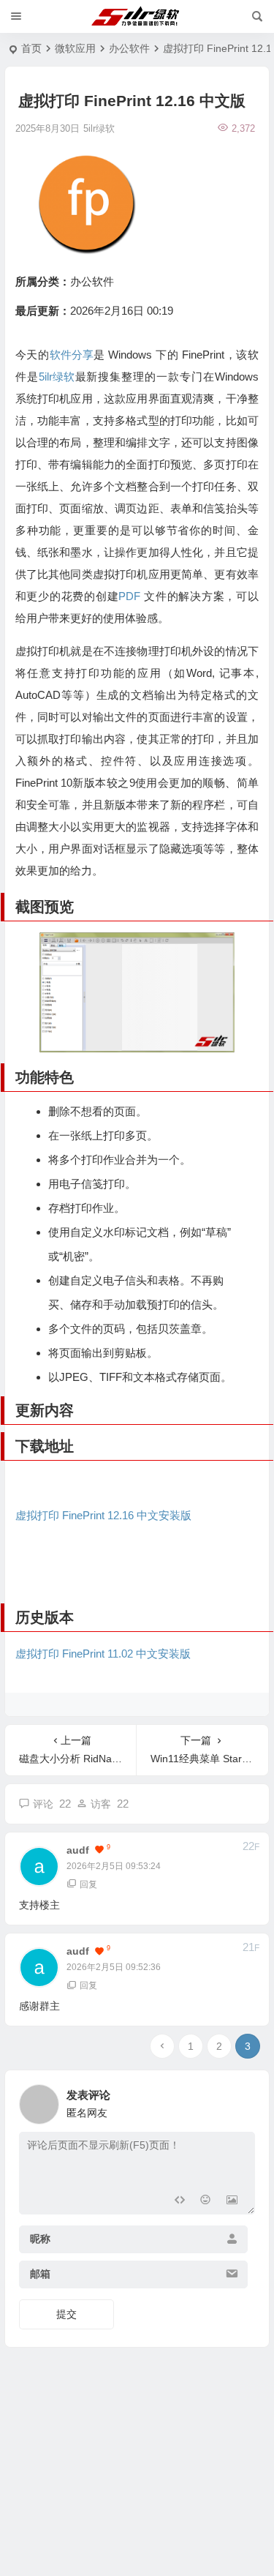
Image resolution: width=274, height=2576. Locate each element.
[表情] (206, 2202)
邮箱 (40, 2274)
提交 (66, 2314)
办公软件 (129, 48)
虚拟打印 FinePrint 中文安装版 (103, 1515)
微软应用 (75, 48)
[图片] (232, 2202)
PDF (129, 596)
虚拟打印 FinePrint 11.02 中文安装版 (103, 1654)
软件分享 (72, 355)
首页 (31, 48)
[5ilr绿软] (137, 17)
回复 (88, 1884)
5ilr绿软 (57, 377)
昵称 (40, 2239)
